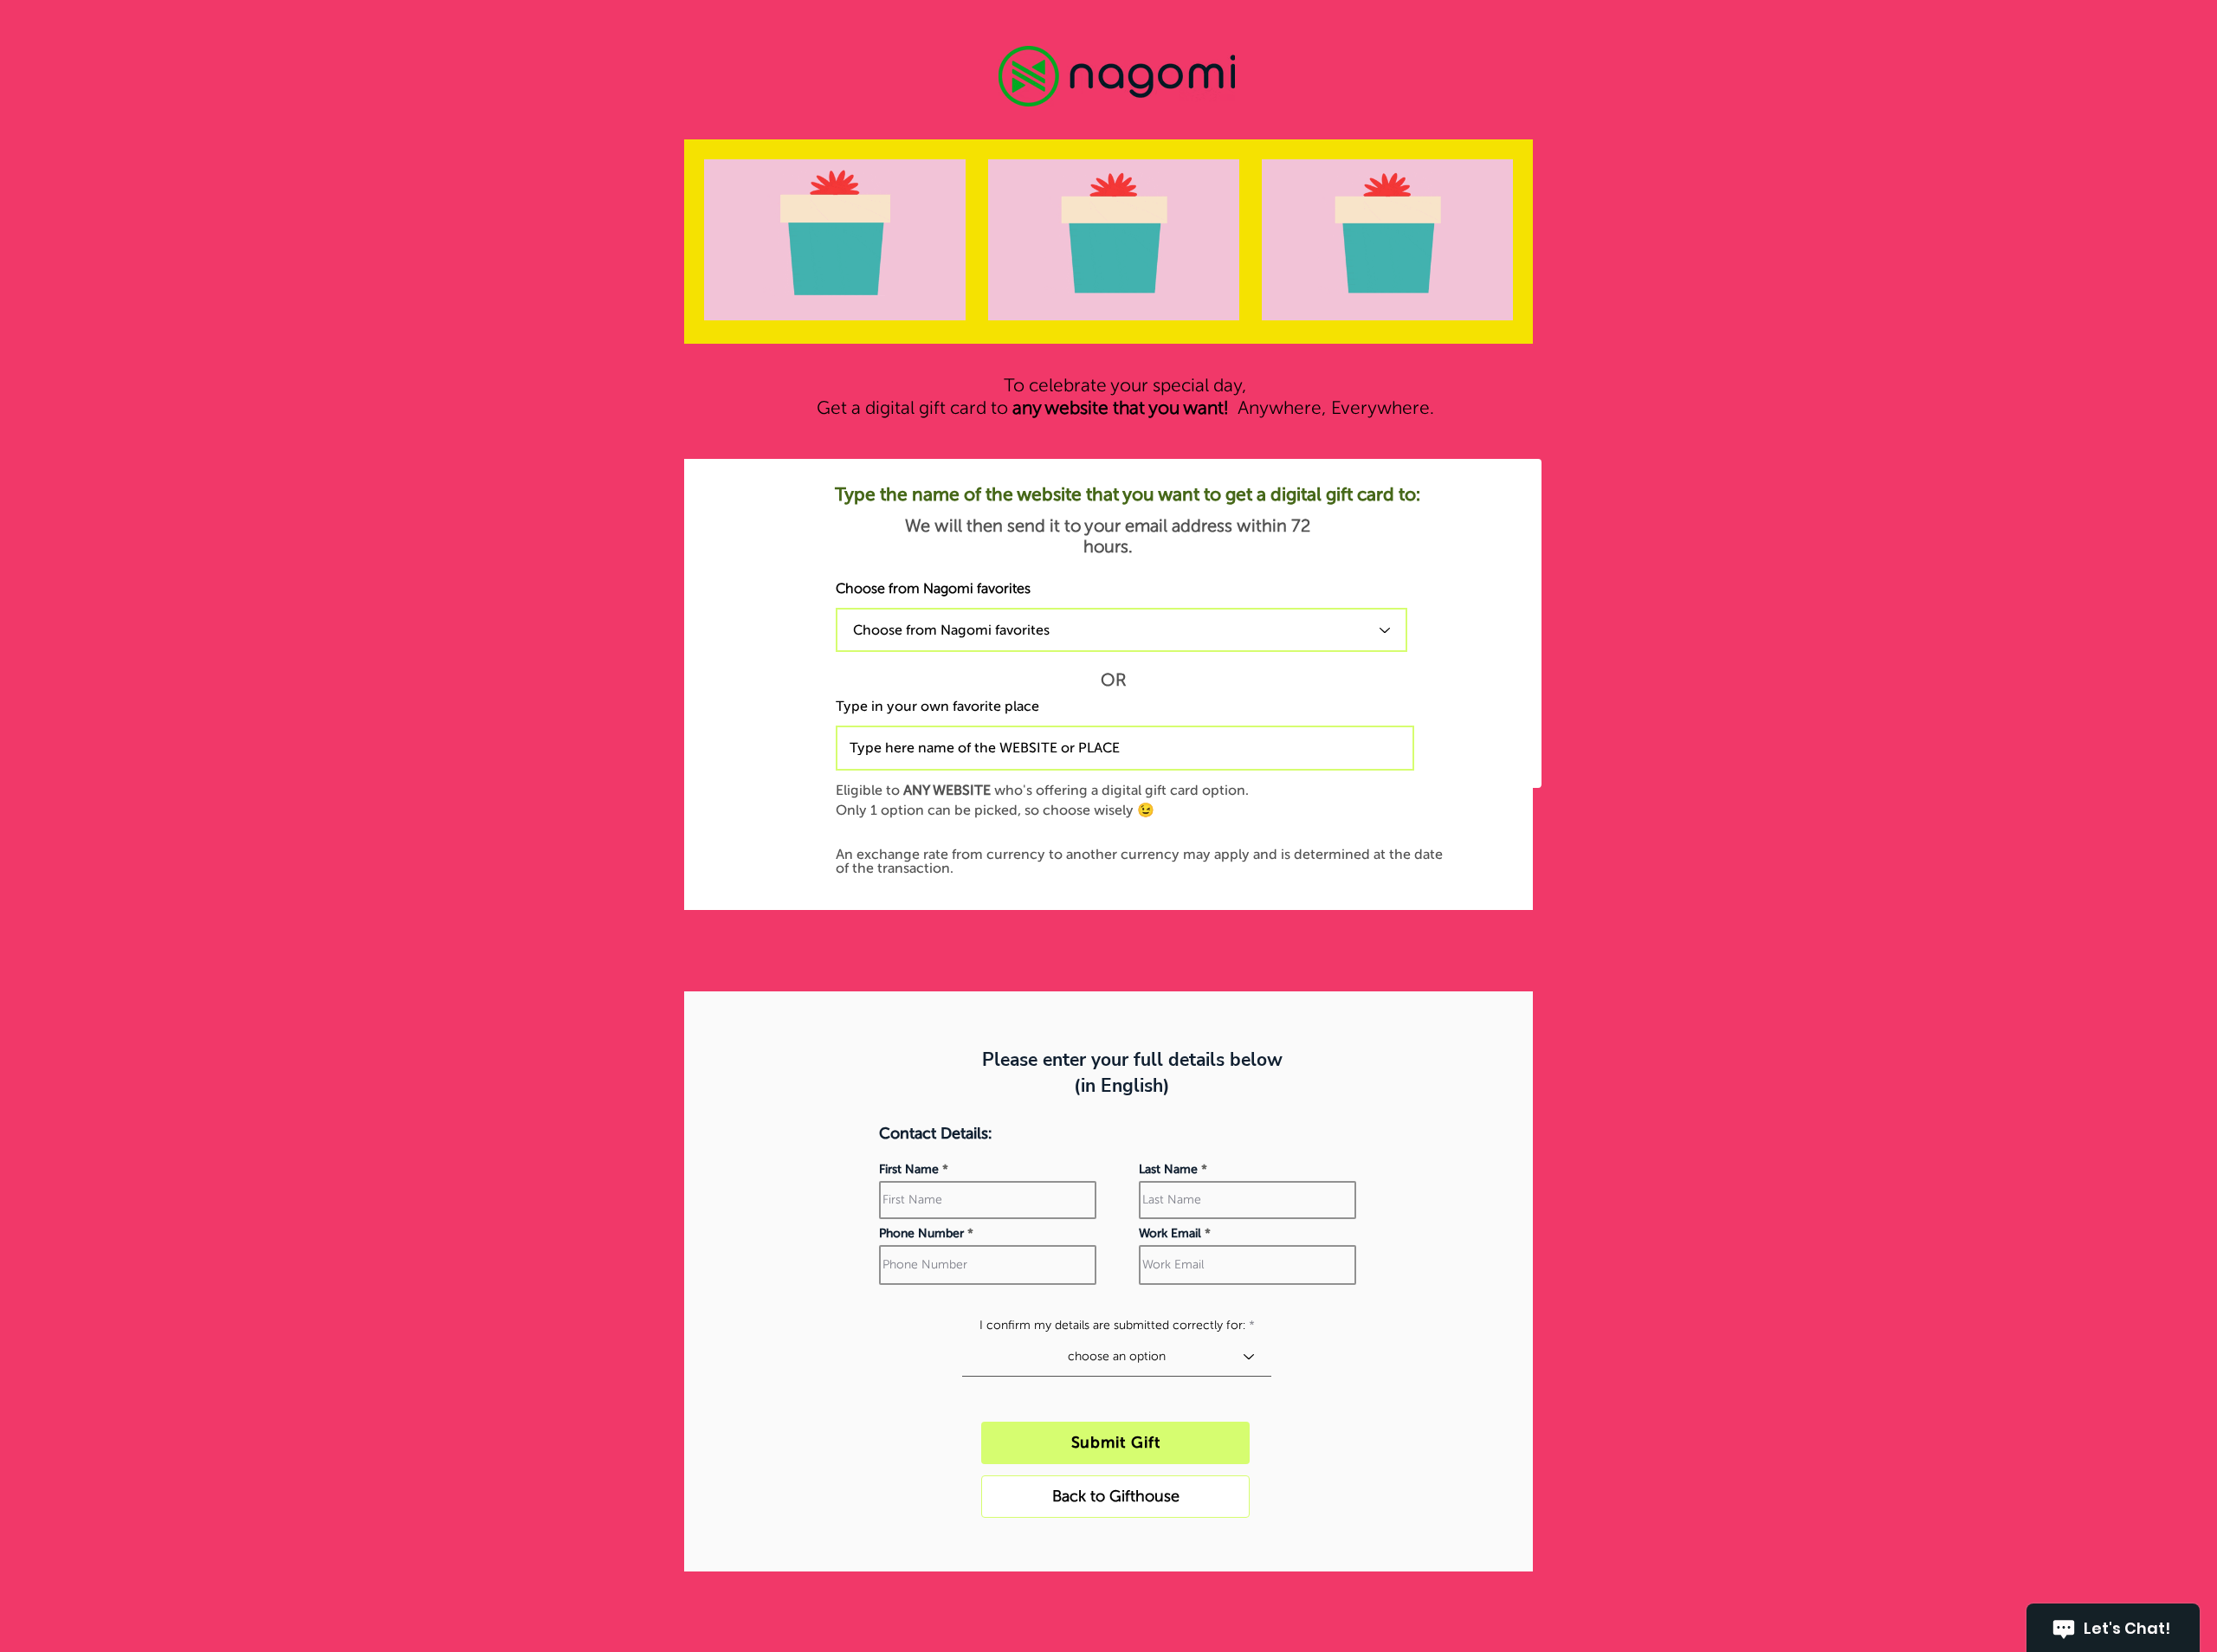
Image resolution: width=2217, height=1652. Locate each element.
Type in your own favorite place (937, 707)
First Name (909, 1170)
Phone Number (921, 1234)
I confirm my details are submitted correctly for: (1112, 1326)
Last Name (1168, 1170)
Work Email (1170, 1234)
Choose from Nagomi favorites (933, 589)
